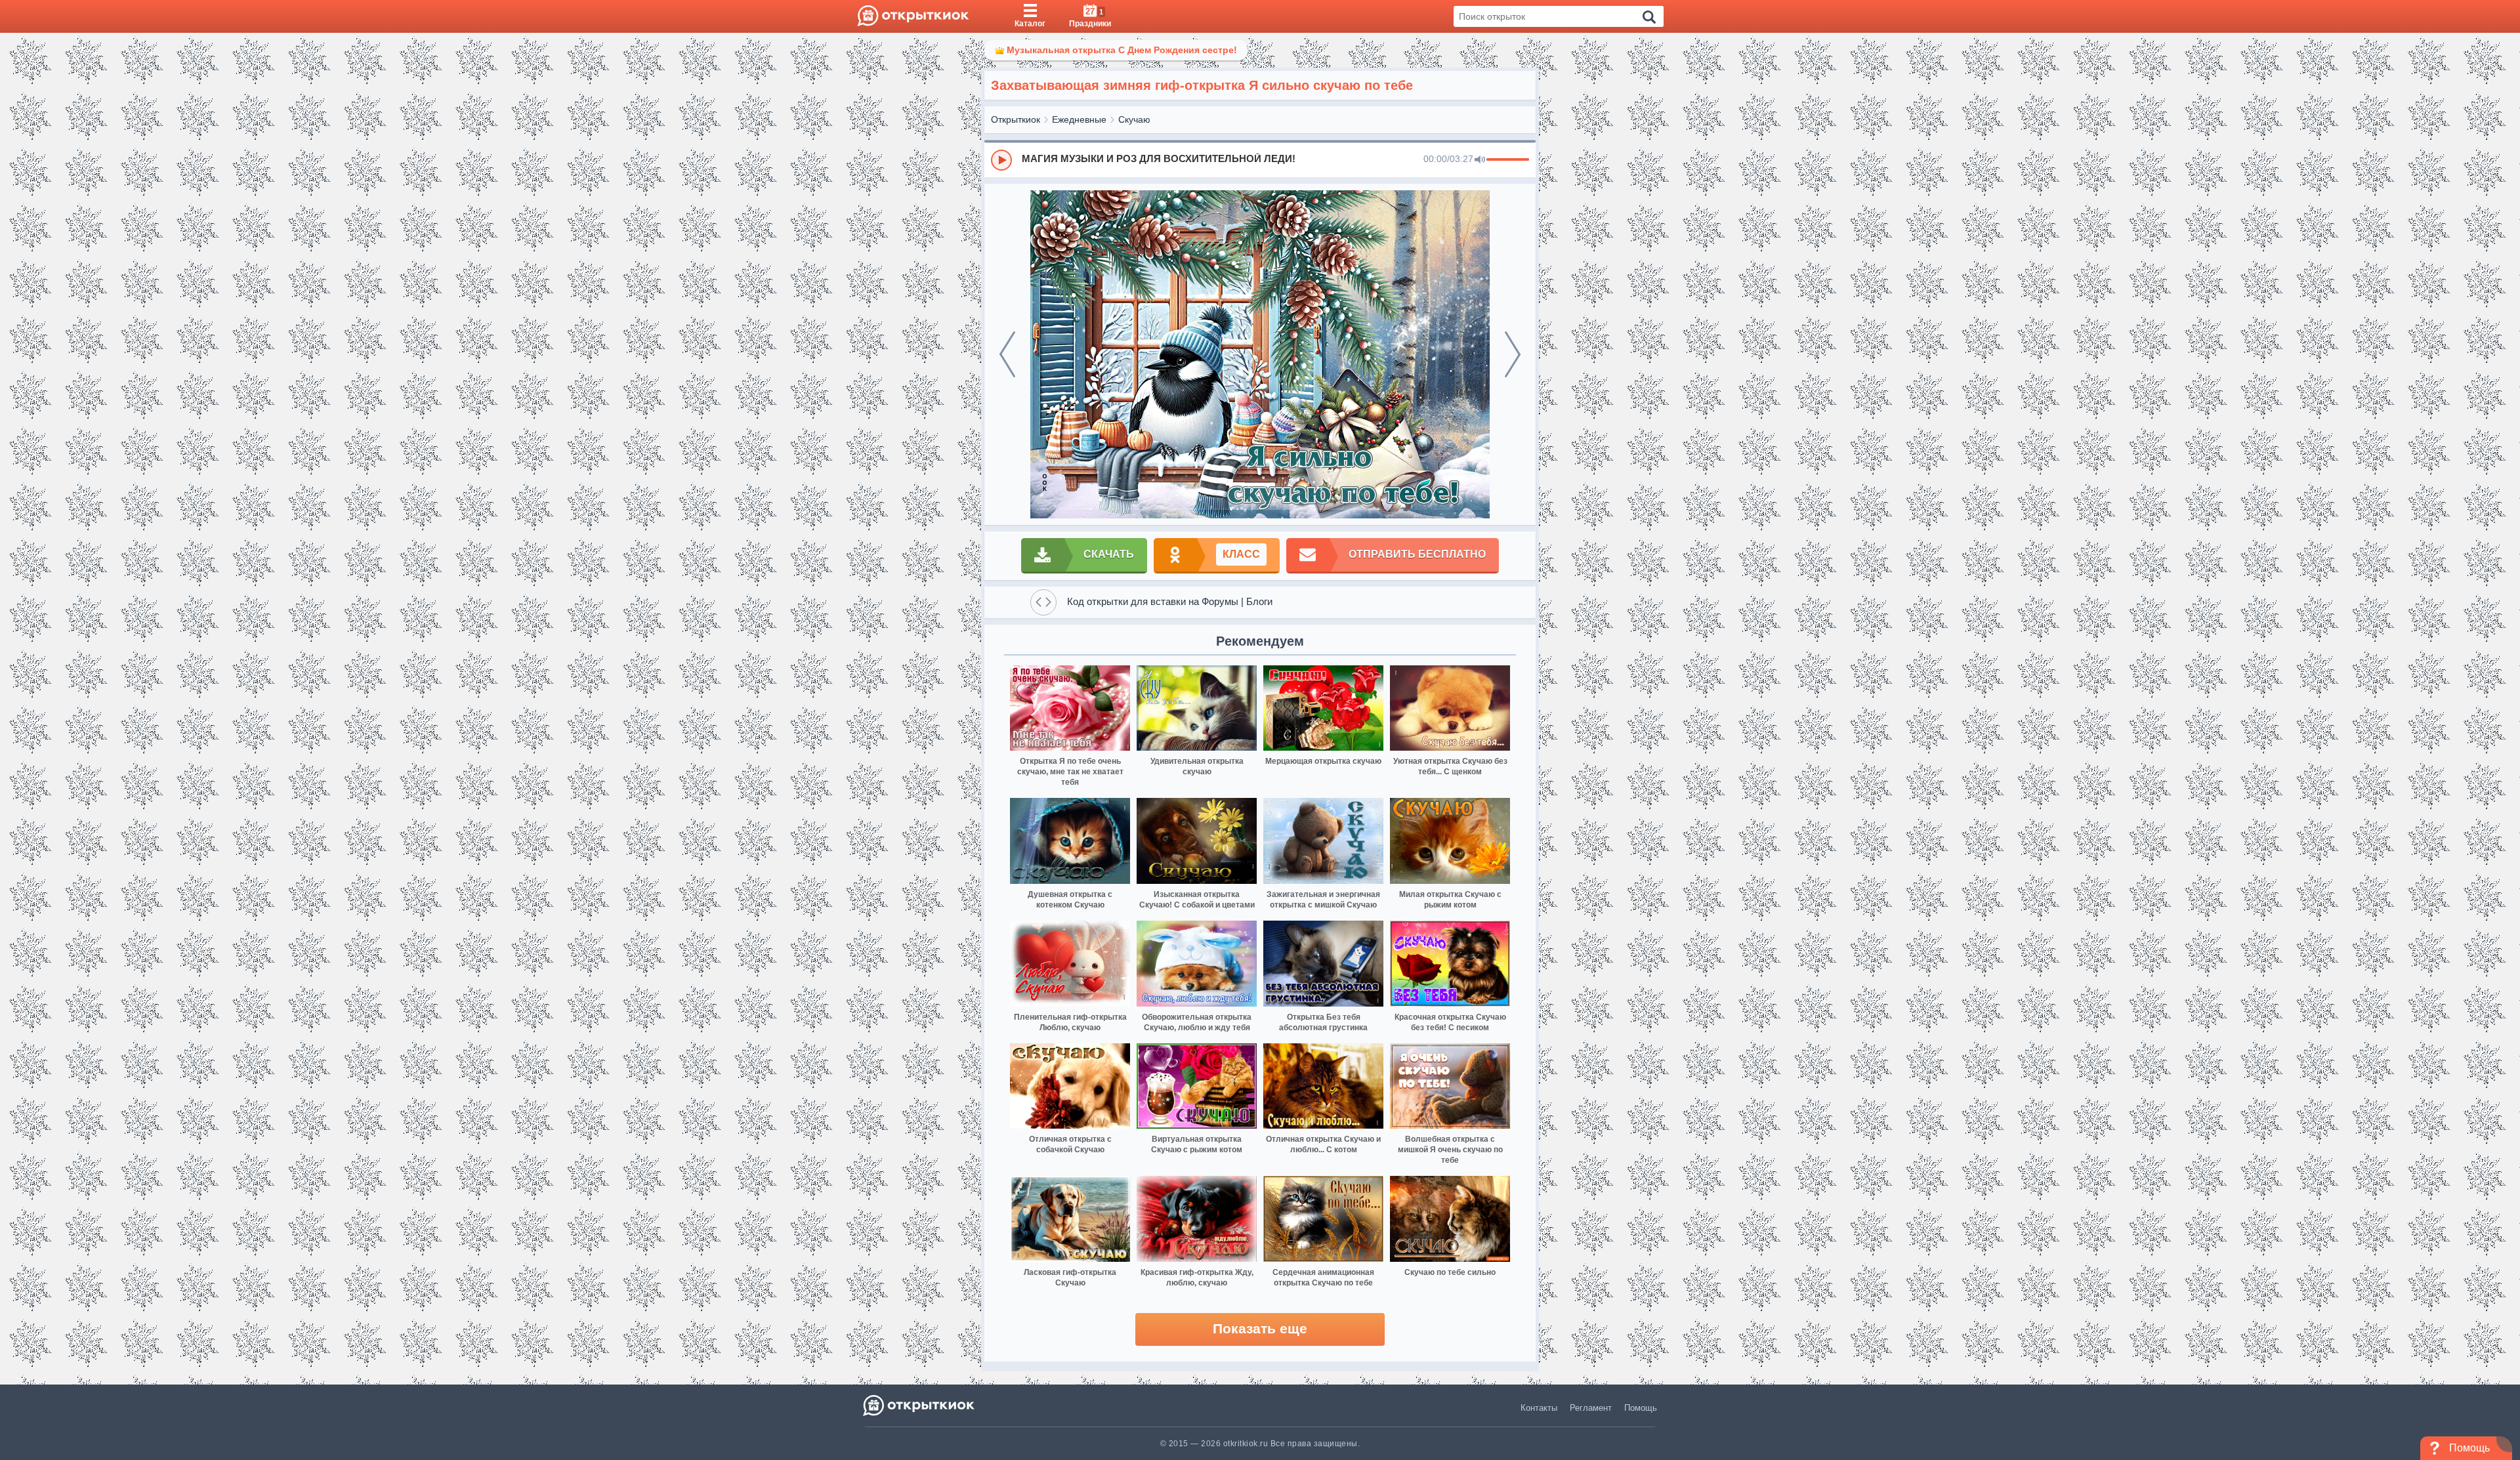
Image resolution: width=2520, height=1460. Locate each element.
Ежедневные (1079, 119)
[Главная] (913, 16)
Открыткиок (1016, 119)
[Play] (1001, 160)
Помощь (1641, 1408)
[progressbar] (1508, 160)
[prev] (1007, 354)
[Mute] (1480, 160)
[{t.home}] (920, 1405)
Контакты (1539, 1408)
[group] (1260, 159)
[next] (1513, 354)
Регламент (1591, 1408)
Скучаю (1134, 119)
